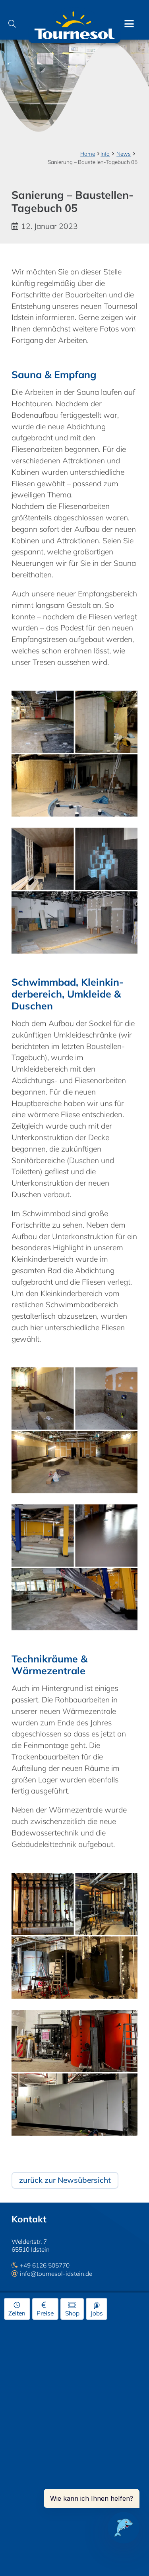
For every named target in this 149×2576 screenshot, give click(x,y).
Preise (45, 2313)
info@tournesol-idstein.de (56, 2274)
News (124, 153)
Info (105, 153)
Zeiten (17, 2313)
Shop (72, 2313)
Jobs (97, 2313)
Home (88, 153)
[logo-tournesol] (74, 24)
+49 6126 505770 (45, 2265)
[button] (12, 24)
